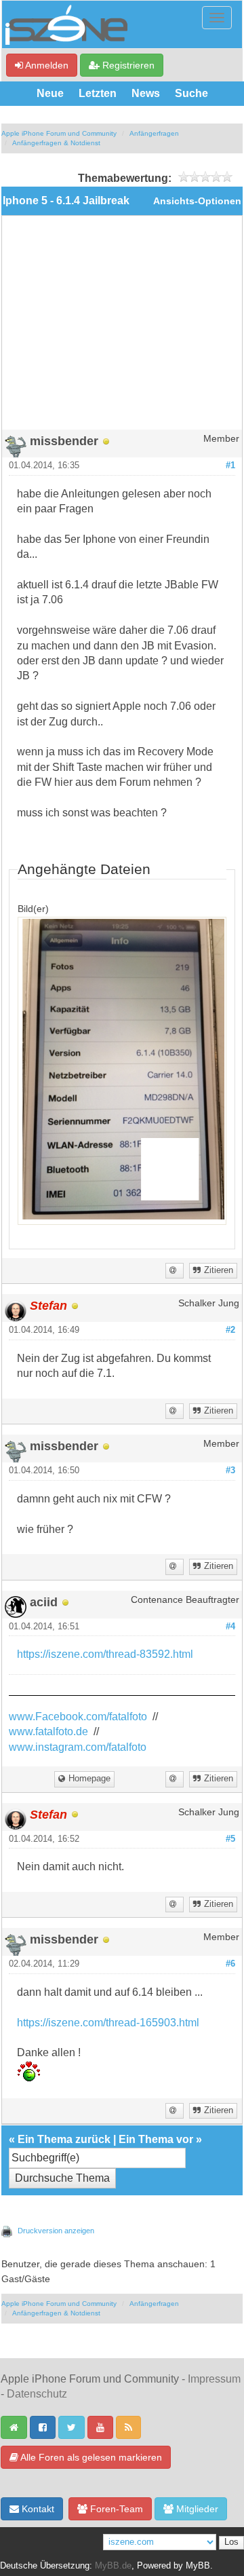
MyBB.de (113, 2566)
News (146, 93)
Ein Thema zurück (64, 2139)
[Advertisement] (122, 328)
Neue (50, 93)
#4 (230, 1627)
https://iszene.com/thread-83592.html (105, 1654)
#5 (230, 1839)
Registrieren (127, 65)
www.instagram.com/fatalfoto (78, 1747)
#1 (230, 466)
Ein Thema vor (156, 2139)
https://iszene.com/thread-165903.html (108, 2023)
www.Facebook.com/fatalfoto (78, 1717)
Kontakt (37, 2509)
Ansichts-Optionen (197, 201)
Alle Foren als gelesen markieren (90, 2457)
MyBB (198, 2566)
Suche (191, 93)
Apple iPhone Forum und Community (59, 133)
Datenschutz (37, 2394)
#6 (230, 1964)
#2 (230, 1330)
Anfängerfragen (154, 133)
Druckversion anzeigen (56, 2231)
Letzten (98, 93)
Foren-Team (115, 2509)
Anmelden (46, 65)
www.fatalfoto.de (48, 1731)
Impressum (214, 2379)
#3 (230, 1471)
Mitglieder (196, 2509)
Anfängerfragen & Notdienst (56, 143)
